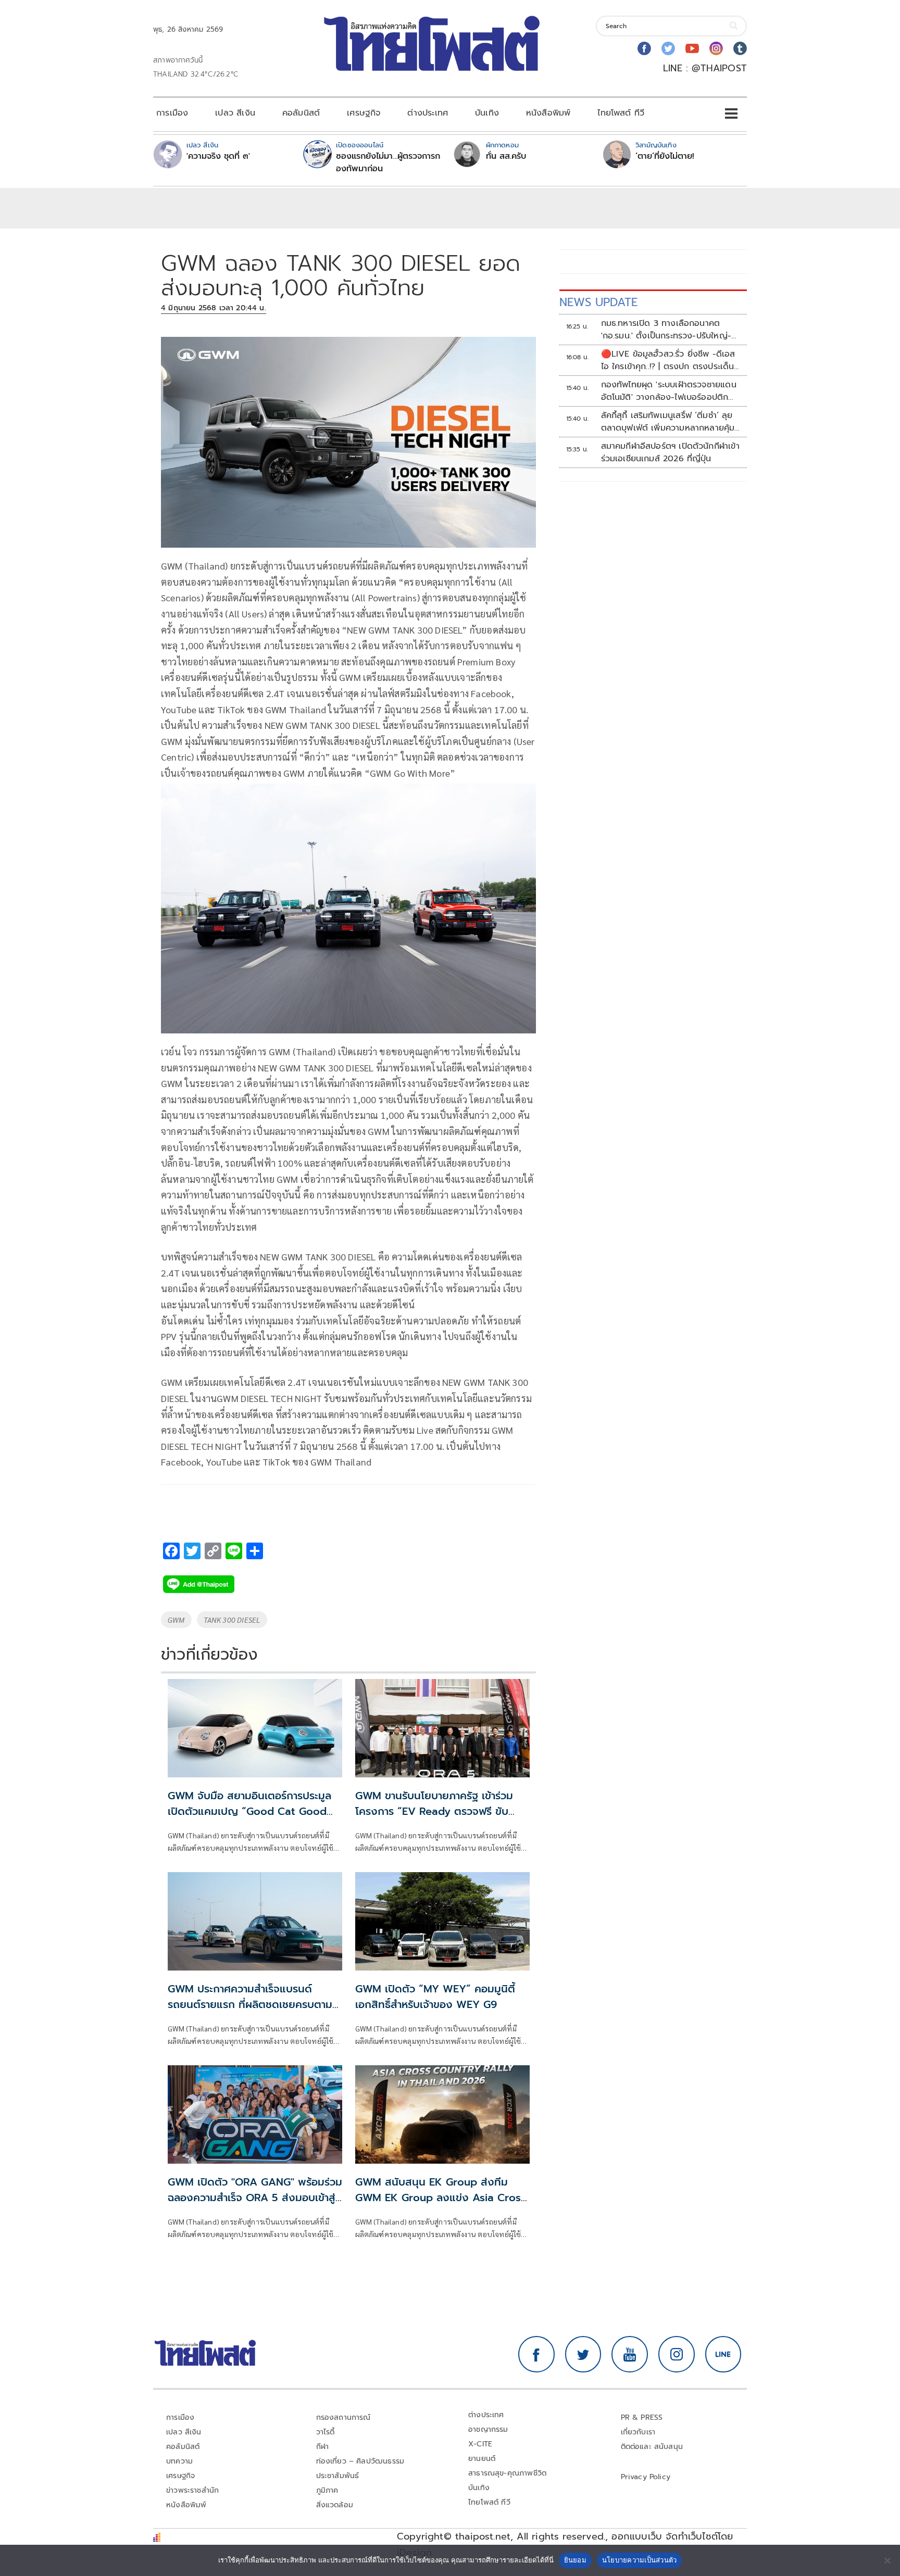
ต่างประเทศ (428, 113)
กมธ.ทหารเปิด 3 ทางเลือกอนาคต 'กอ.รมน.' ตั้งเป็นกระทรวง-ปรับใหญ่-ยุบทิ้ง (666, 330)
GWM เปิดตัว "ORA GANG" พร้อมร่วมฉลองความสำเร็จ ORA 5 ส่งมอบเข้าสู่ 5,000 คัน (255, 2198)
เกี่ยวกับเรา (638, 2432)
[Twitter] (668, 48)
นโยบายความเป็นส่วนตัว (640, 2560)
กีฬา (323, 2447)
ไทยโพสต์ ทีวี (621, 113)
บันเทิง (487, 113)
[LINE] (723, 2354)
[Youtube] (692, 48)
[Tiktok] (740, 48)
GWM (176, 1620)
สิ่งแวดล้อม (335, 2505)
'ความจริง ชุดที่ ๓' (218, 156)
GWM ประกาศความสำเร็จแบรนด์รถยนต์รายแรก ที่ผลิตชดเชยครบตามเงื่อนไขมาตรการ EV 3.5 (250, 2004)
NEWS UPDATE (598, 302)
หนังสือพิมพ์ (548, 113)
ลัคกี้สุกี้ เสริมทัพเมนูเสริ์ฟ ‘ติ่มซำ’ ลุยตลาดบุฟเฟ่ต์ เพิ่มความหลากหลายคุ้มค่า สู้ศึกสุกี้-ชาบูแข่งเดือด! (668, 422)
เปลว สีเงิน (235, 113)
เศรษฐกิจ (364, 113)
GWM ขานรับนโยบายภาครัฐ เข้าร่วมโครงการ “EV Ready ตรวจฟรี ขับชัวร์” (434, 1811)
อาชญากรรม (488, 2429)
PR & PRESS (642, 2417)
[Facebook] (644, 48)
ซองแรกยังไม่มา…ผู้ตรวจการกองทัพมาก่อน (388, 162)
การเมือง (172, 113)
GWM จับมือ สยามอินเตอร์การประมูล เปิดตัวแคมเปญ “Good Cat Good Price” (249, 1811)
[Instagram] (716, 48)
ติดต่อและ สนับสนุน (652, 2447)
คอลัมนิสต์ (301, 113)
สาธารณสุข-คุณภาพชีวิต (507, 2473)
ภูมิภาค (327, 2490)
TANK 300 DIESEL (232, 1620)
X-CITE (480, 2444)
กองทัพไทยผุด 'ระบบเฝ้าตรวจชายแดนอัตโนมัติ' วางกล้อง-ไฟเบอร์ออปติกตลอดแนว (669, 391)
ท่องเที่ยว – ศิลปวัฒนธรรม (360, 2461)
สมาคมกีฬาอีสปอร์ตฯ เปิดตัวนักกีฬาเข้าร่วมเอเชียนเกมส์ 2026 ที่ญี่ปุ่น (670, 452)
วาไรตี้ (326, 2432)
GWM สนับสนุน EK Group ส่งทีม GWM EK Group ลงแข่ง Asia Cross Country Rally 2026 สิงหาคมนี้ (441, 2198)
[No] (887, 2560)
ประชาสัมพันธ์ (338, 2476)
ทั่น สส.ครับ (506, 156)
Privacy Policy (646, 2477)
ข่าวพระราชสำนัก (192, 2490)
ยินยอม (575, 2560)
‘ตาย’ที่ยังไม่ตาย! (665, 156)
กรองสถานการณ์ (343, 2417)
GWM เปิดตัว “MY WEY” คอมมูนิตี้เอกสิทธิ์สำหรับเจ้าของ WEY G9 (435, 1997)
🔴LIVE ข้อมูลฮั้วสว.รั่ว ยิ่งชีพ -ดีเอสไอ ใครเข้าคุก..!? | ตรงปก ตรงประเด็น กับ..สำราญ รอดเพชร (668, 360)
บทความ (179, 2461)
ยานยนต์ (482, 2459)
